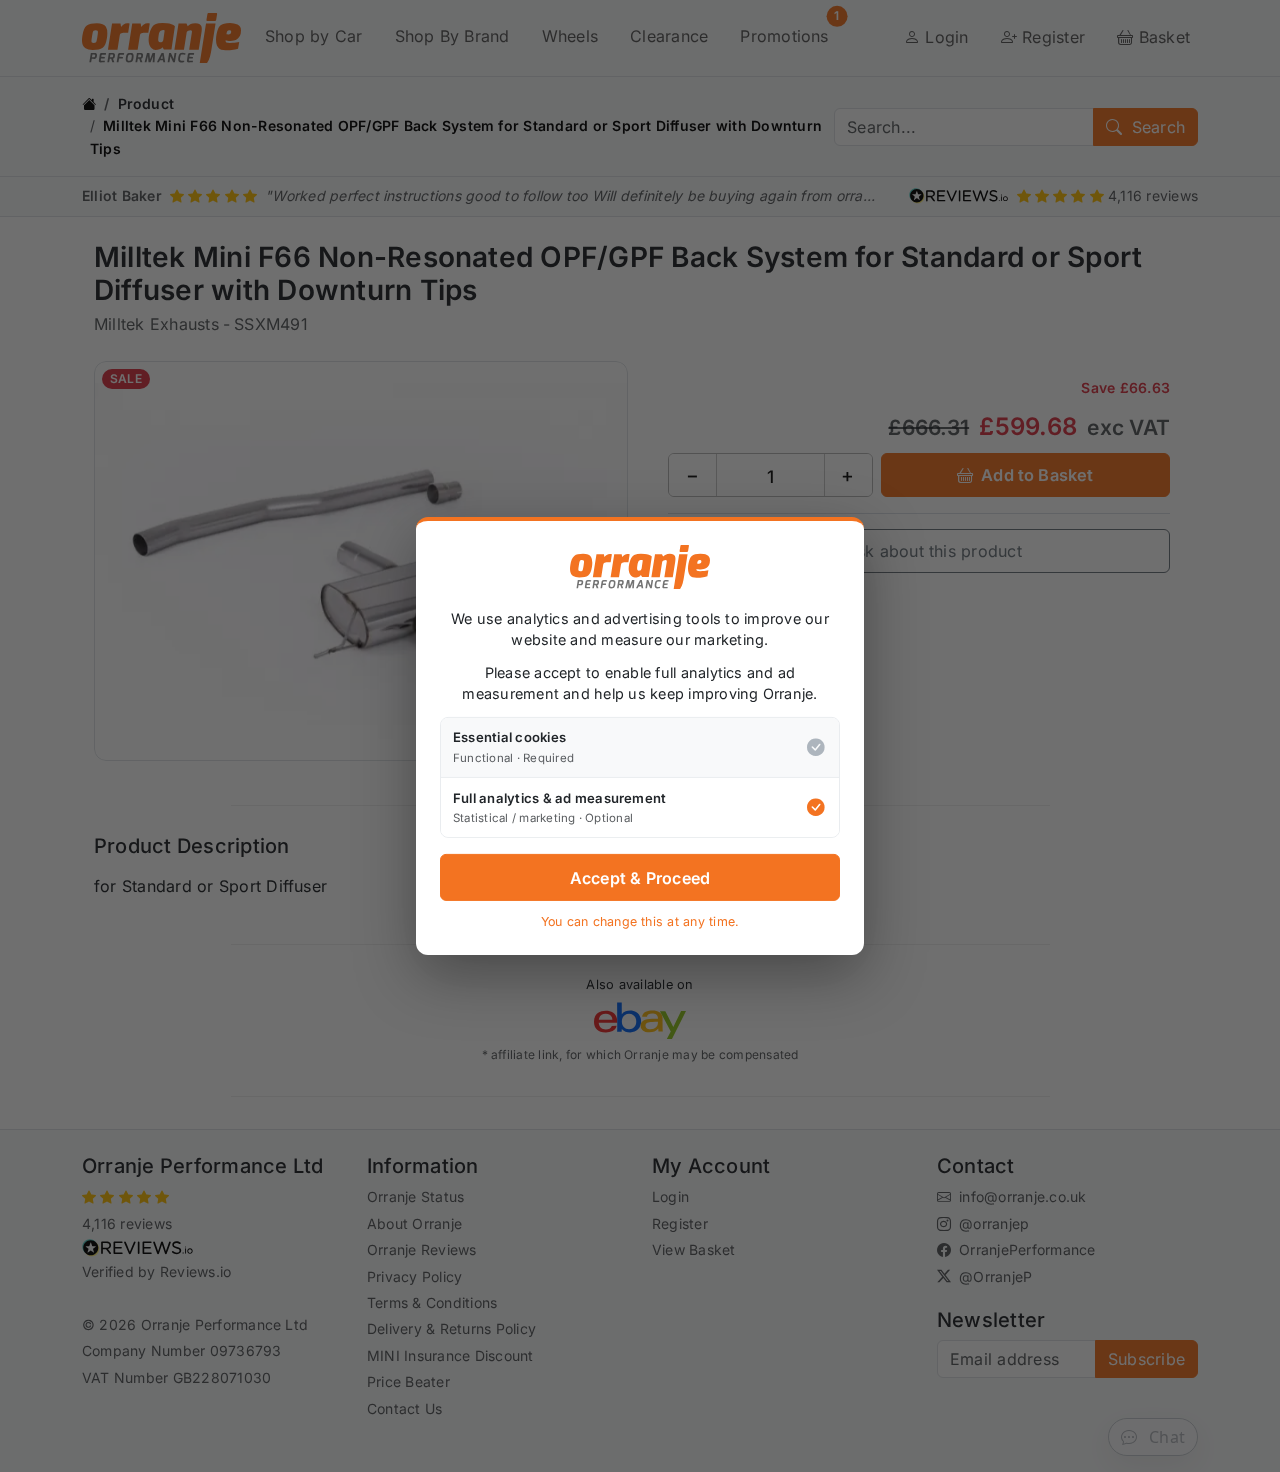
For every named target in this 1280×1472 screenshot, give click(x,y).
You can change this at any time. (640, 921)
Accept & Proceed (640, 878)
